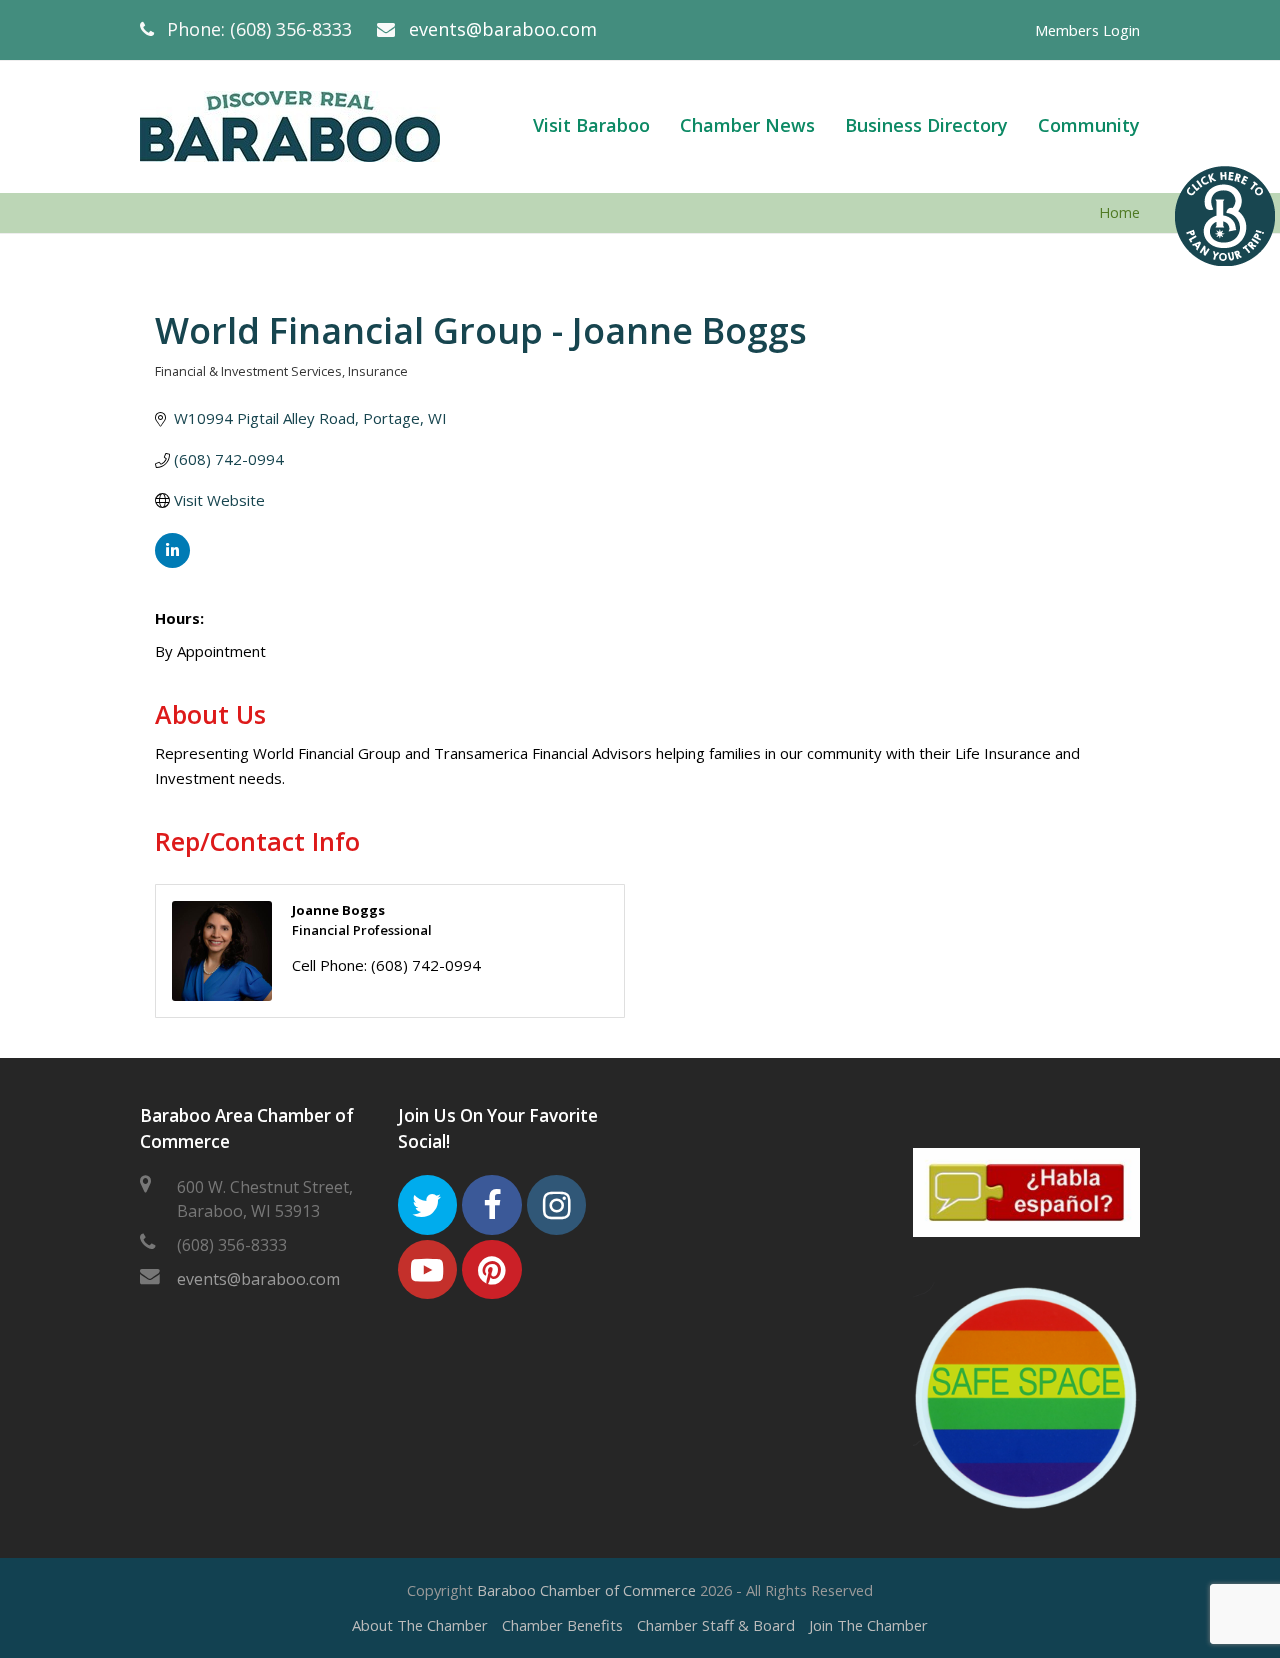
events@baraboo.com (503, 29)
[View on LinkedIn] (172, 562)
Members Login (1087, 30)
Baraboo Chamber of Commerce (586, 1590)
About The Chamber (420, 1625)
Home (1119, 212)
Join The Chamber (868, 1625)
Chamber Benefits (562, 1625)
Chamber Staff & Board (716, 1625)
